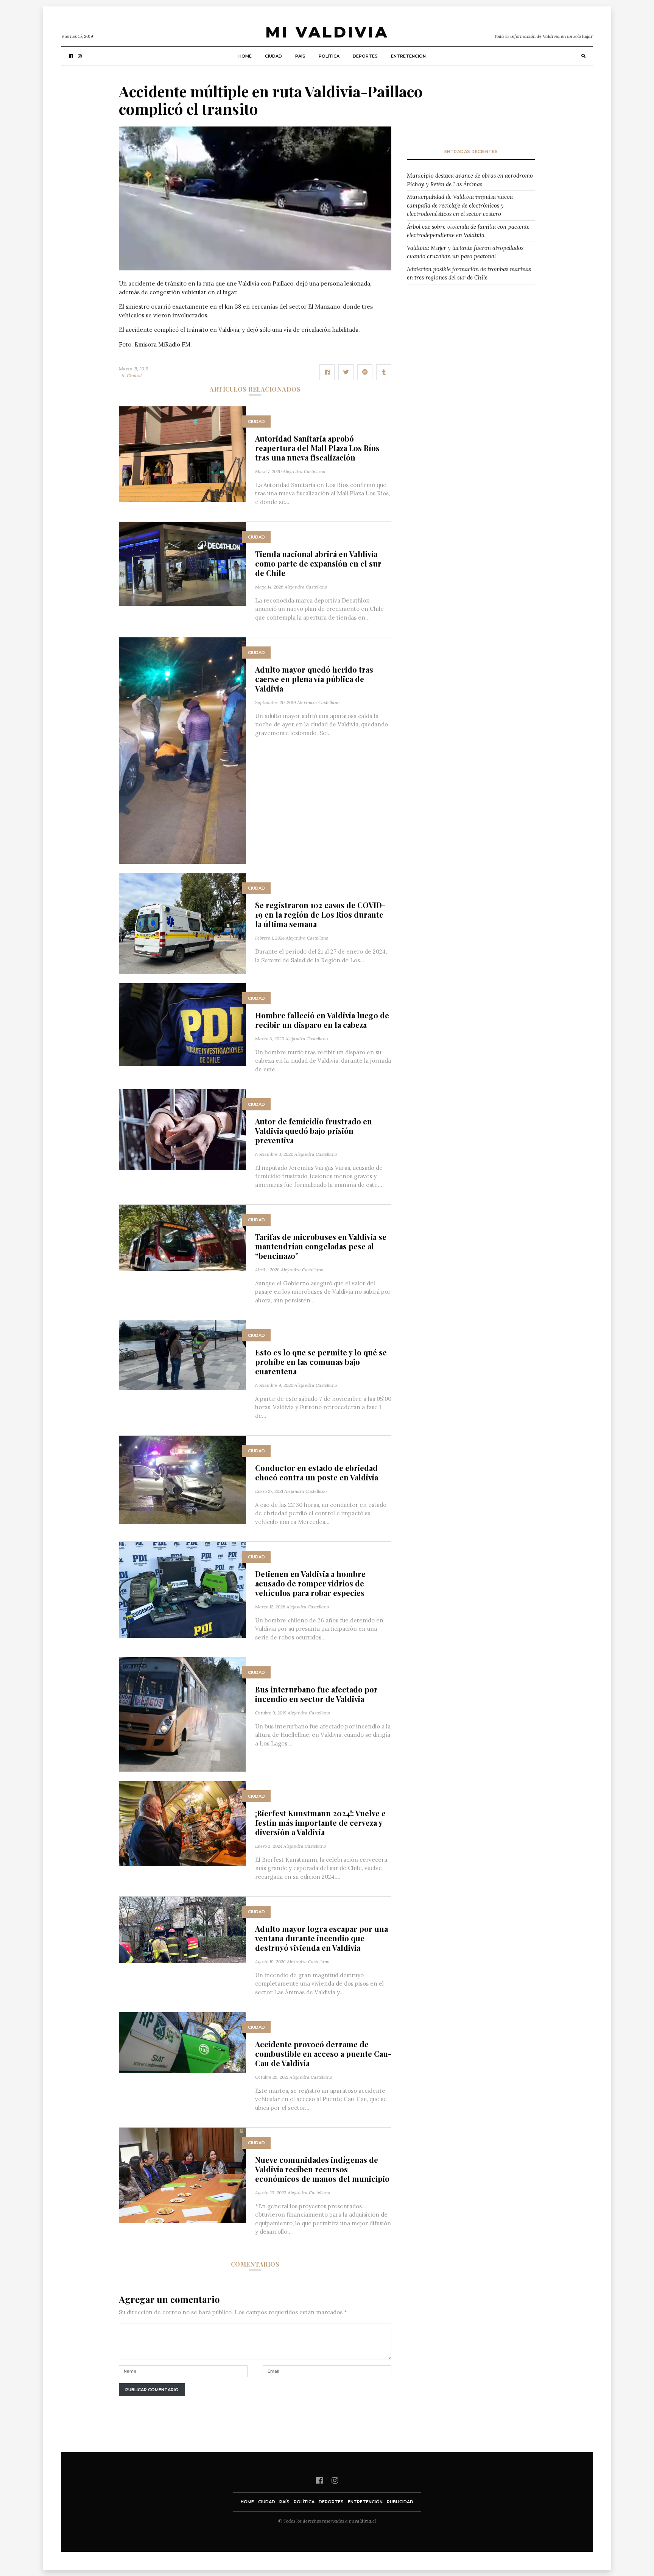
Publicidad (400, 2502)
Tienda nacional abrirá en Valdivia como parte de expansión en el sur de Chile (318, 563)
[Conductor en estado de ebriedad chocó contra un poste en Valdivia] (182, 1479)
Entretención (408, 56)
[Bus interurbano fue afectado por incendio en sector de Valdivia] (182, 1714)
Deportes (365, 56)
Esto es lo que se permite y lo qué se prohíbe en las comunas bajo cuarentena (321, 1362)
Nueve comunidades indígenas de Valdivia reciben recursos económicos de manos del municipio (322, 2169)
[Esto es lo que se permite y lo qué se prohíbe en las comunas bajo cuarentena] (182, 1354)
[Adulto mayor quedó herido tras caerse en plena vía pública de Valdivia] (182, 750)
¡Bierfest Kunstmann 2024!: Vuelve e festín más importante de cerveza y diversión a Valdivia (320, 1823)
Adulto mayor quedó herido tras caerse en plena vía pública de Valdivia (314, 679)
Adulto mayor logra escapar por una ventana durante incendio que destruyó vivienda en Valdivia (322, 1938)
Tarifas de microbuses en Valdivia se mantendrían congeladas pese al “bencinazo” (321, 1246)
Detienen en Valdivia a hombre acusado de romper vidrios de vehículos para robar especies (310, 1583)
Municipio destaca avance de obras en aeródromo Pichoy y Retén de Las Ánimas (470, 180)
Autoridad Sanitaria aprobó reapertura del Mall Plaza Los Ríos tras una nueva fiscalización (317, 448)
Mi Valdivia (327, 32)
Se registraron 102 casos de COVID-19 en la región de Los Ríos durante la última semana (320, 914)
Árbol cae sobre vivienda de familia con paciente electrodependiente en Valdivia (468, 231)
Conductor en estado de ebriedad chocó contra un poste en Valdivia (317, 1472)
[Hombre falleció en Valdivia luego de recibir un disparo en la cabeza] (182, 1024)
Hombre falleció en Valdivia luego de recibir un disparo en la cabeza (322, 1020)
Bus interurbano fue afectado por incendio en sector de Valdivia (316, 1694)
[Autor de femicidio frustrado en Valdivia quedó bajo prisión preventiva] (182, 1129)
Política (329, 56)
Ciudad (273, 56)
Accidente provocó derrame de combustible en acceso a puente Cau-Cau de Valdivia (323, 2054)
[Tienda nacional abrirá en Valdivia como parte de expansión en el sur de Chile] (182, 563)
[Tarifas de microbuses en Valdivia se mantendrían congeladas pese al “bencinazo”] (182, 1237)
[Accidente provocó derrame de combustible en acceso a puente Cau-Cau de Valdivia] (182, 2042)
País (300, 56)
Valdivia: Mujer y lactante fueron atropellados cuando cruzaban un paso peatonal (465, 252)
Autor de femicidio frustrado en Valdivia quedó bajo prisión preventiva (314, 1131)
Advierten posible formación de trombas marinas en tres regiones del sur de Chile (469, 273)
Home (245, 56)
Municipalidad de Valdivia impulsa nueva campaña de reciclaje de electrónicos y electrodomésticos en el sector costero (460, 205)
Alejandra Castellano (304, 471)
